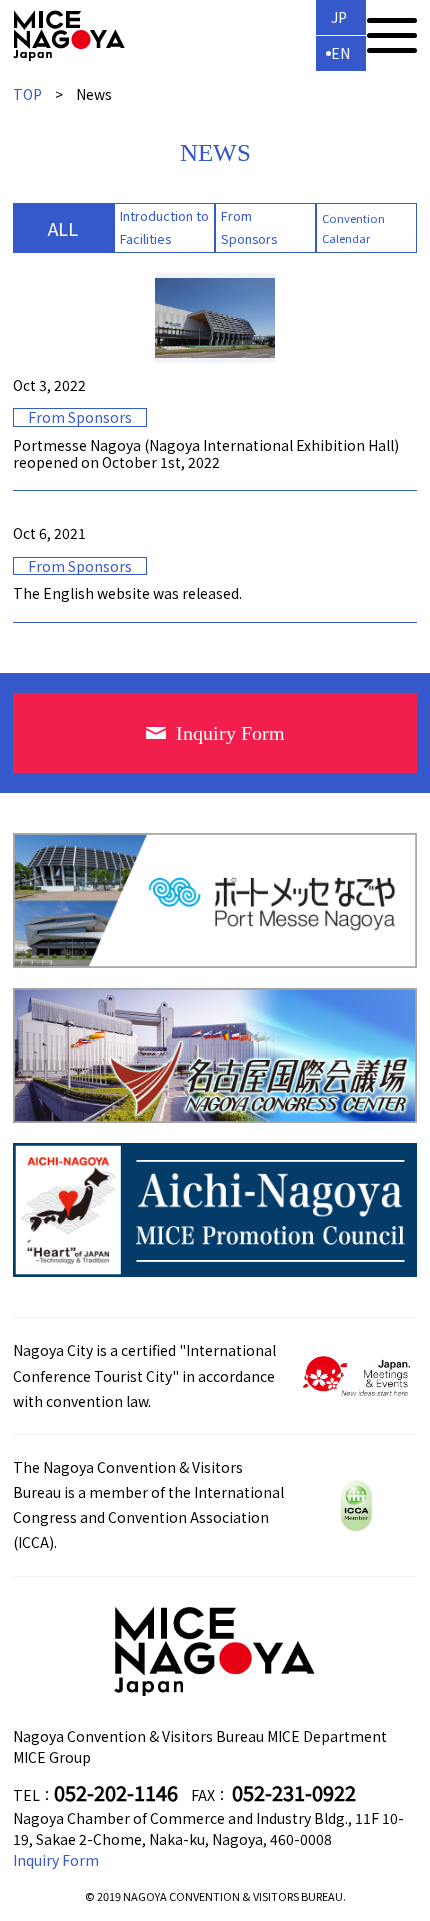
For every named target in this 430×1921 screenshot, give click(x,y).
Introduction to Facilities (164, 227)
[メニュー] (392, 35)
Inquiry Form (56, 1860)
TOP (27, 94)
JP (339, 17)
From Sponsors (249, 227)
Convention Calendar (353, 228)
